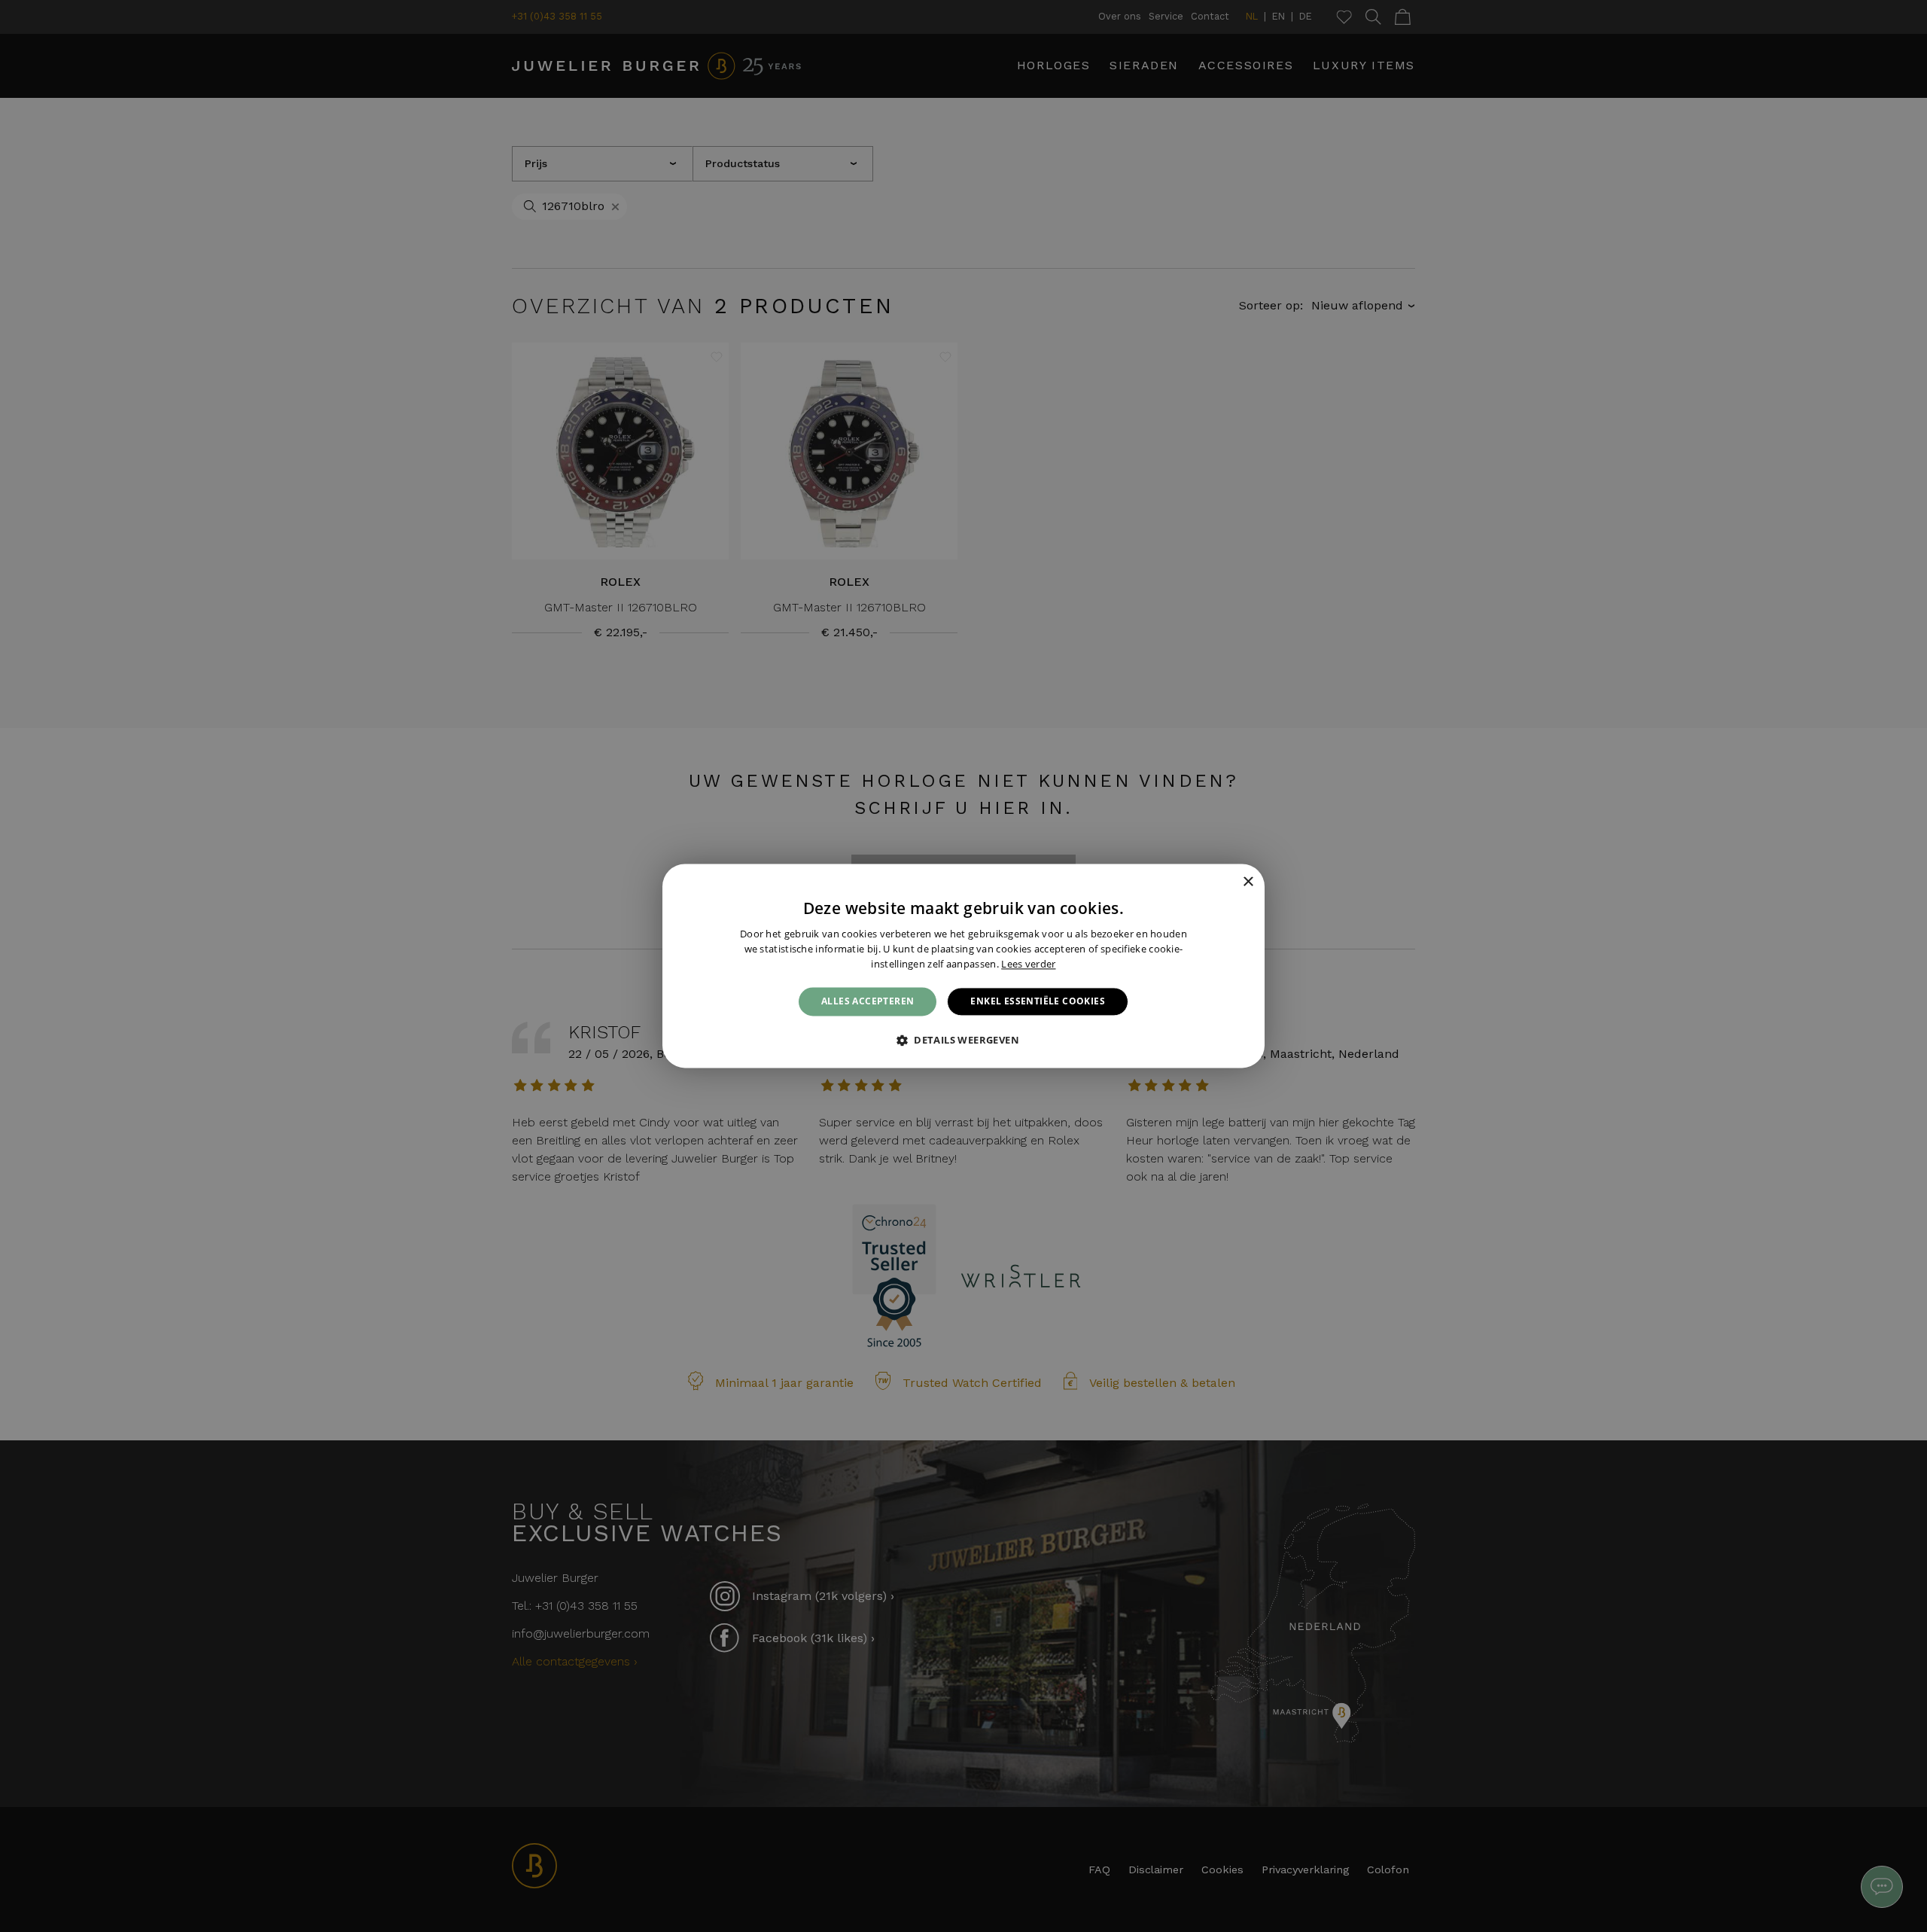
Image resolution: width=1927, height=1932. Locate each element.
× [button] (1248, 882)
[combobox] (1227, 882)
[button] (963, 1041)
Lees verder (1028, 964)
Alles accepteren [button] (868, 1001)
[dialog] (963, 966)
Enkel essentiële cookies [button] (1038, 1001)
